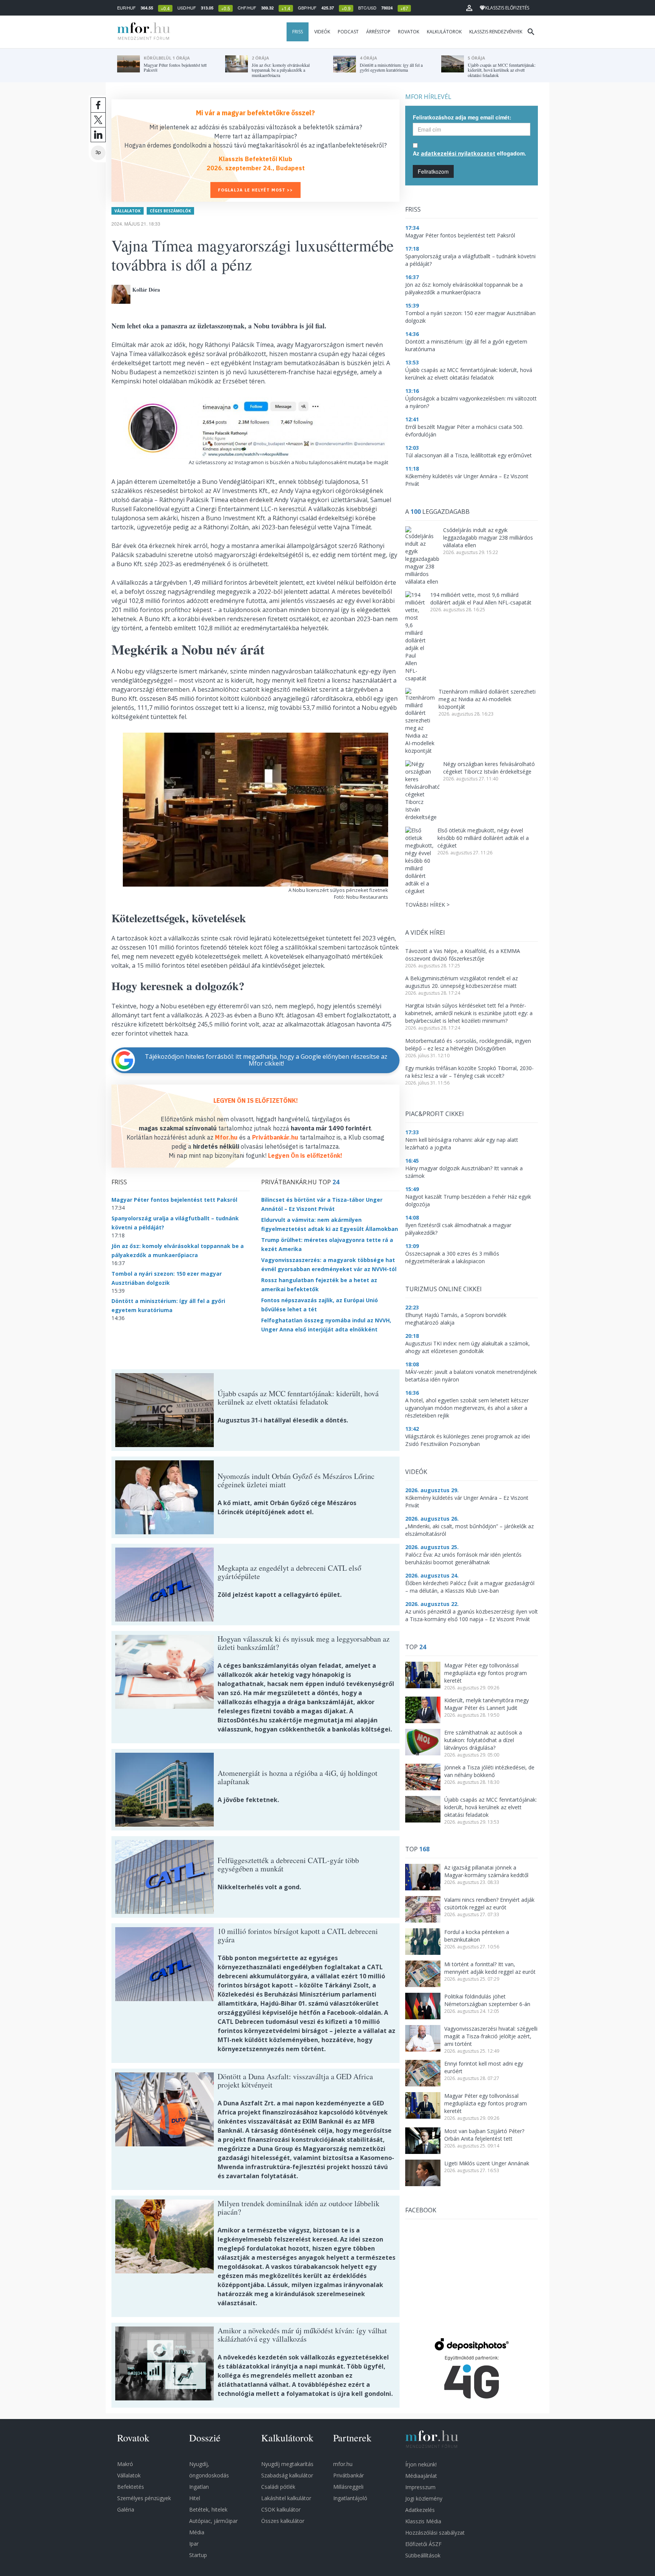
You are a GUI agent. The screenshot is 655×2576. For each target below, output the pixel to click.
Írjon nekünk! (421, 2464)
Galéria (126, 2509)
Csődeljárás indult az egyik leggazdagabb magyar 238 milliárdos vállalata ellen (488, 538)
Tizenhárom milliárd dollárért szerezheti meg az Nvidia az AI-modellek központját (487, 699)
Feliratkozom (433, 171)
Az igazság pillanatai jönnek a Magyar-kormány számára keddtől (486, 1871)
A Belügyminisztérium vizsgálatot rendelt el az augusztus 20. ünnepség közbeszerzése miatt (461, 982)
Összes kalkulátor (283, 2521)
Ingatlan (199, 2487)
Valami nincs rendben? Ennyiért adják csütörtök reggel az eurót (489, 1903)
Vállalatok (128, 211)
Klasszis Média (423, 2521)
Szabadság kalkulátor (287, 2475)
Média (197, 2532)
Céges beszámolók (170, 211)
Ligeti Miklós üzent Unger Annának (487, 2163)
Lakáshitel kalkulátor (286, 2498)
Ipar (194, 2544)
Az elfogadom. (469, 153)
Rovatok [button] (409, 32)
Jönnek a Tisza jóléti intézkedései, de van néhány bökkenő (489, 1771)
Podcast (348, 32)
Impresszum (420, 2487)
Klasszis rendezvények (496, 32)
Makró (125, 2464)
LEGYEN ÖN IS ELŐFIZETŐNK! (256, 1100)
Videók (322, 32)
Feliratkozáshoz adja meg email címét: (462, 117)
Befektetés (131, 2487)
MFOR (142, 32)
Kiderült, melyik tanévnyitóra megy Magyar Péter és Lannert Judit (487, 1704)
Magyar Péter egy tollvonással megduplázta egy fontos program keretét (486, 1673)
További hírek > (427, 905)
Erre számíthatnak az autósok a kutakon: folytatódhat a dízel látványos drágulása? (483, 1740)
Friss (298, 32)
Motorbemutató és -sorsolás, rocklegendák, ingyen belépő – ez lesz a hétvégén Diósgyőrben (468, 1045)
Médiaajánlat (421, 2476)
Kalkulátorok (444, 32)
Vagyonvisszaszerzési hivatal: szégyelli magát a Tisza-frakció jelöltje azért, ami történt (491, 2036)
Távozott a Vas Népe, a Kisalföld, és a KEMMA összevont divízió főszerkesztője (463, 955)
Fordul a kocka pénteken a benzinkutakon (477, 1936)
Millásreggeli (348, 2487)
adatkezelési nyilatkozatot (458, 153)
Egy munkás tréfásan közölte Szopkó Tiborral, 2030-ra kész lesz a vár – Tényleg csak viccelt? (469, 1072)
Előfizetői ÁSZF (423, 2544)
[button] (469, 8)
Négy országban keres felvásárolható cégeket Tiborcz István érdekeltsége (489, 768)
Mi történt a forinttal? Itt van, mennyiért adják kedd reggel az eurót (490, 1968)
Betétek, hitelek (208, 2509)
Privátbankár (349, 2475)
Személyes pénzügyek (144, 2498)
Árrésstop (378, 32)
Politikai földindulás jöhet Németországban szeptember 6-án (487, 2000)
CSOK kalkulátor (281, 2509)
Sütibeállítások (423, 2555)
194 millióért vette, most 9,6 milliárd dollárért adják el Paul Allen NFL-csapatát (481, 599)
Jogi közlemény (424, 2498)
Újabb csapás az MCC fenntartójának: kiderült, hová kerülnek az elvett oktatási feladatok (490, 1807)
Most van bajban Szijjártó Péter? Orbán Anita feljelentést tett (484, 2135)
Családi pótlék (278, 2487)
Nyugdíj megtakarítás (287, 2464)
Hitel (195, 2498)
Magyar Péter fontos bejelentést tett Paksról (174, 1200)
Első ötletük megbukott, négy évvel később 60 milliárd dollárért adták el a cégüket (483, 838)
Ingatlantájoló (350, 2498)
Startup (198, 2555)
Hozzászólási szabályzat (435, 2533)
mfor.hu (343, 2464)
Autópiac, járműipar (213, 2521)
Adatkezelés (420, 2510)
